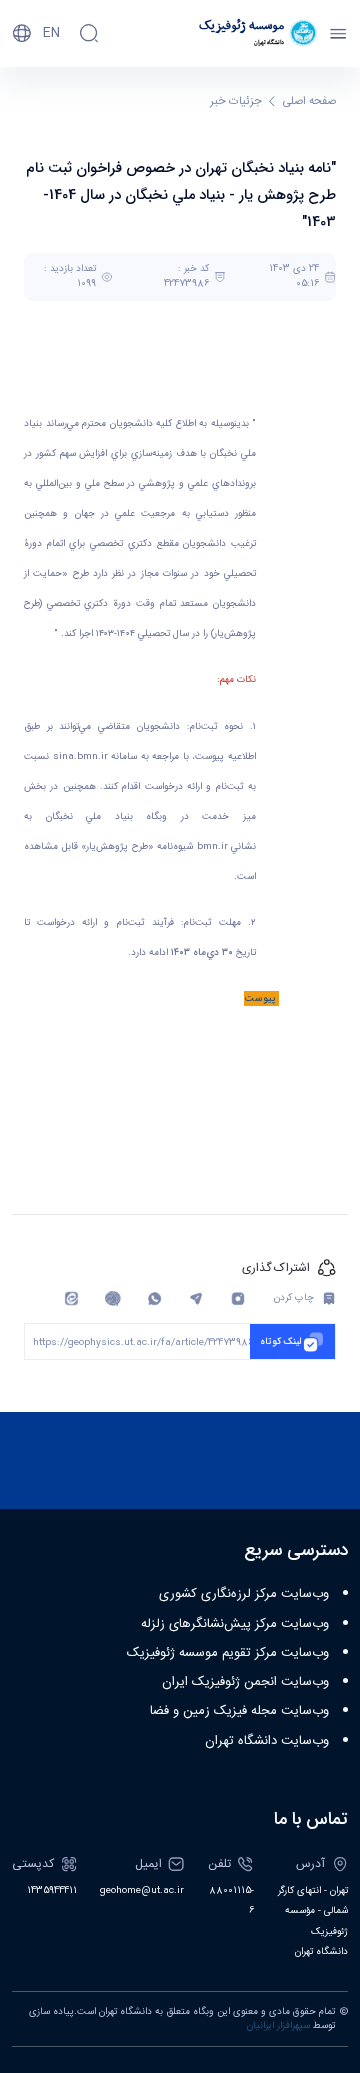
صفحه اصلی (309, 101)
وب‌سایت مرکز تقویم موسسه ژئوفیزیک (228, 1653)
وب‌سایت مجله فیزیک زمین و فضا (239, 1711)
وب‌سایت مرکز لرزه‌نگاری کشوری (244, 1594)
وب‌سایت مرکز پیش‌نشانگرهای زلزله (235, 1624)
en (51, 33)
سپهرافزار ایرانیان (278, 2026)
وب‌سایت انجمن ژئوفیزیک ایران (245, 1682)
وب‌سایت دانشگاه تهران (267, 1741)
